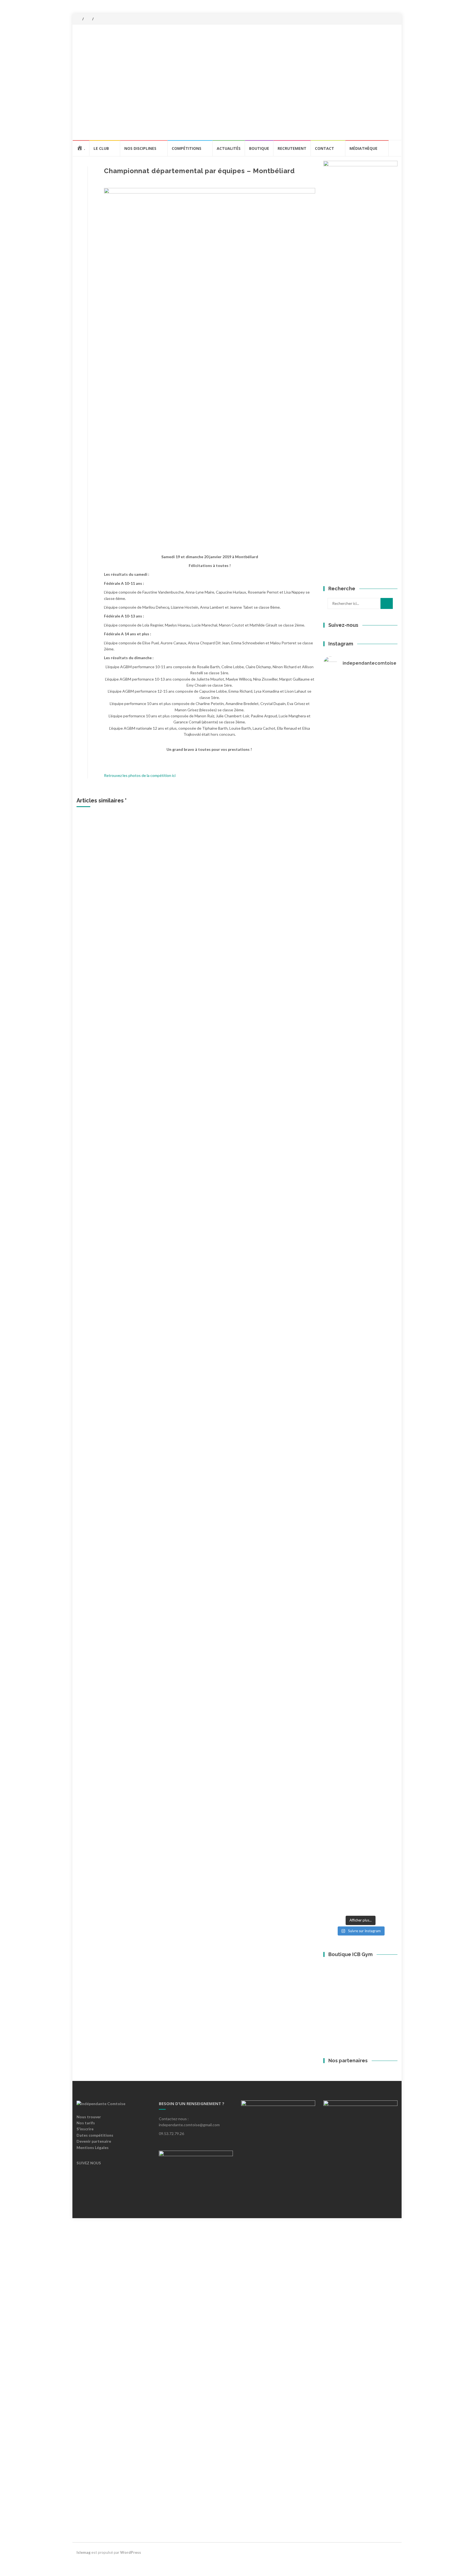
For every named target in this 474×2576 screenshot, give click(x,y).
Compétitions (187, 148)
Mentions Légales (93, 2485)
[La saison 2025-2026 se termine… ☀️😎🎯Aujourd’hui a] (335, 1316)
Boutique (259, 148)
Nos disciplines (140, 148)
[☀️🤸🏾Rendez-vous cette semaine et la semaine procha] (360, 1094)
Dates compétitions (95, 2473)
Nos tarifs (86, 2461)
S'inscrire (85, 2467)
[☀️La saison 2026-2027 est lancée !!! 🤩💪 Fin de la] (360, 738)
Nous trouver (89, 2455)
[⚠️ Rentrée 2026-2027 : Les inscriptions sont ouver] (335, 1754)
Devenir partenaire (94, 2479)
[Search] (387, 603)
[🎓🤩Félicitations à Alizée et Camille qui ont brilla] (386, 1094)
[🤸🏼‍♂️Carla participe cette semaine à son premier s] (335, 729)
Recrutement (292, 148)
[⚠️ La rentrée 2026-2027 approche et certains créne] (386, 855)
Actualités (229, 148)
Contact (325, 148)
